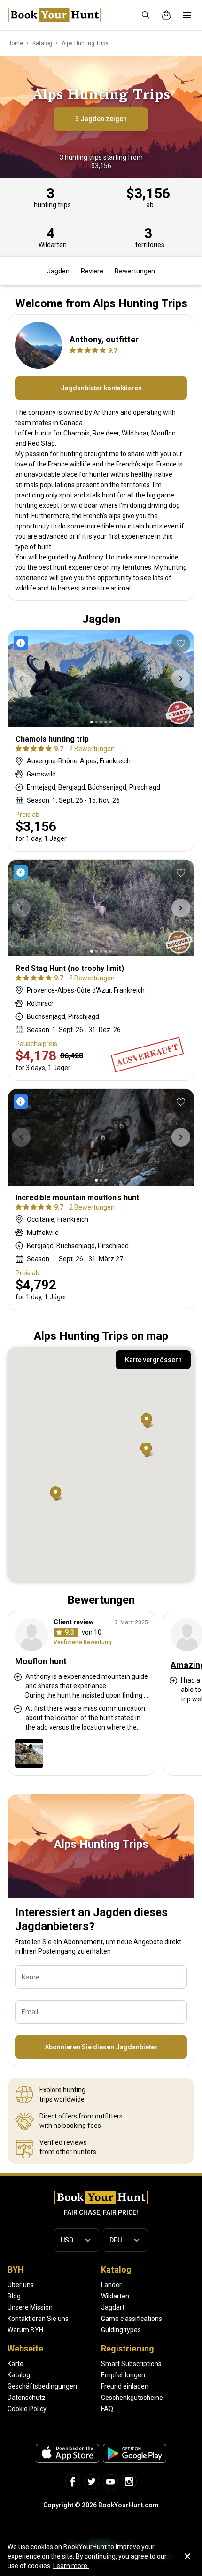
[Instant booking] (23, 872)
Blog (14, 2296)
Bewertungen (135, 271)
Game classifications (132, 2319)
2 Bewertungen (92, 749)
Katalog (19, 2375)
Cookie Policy (27, 2409)
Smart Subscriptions (131, 2364)
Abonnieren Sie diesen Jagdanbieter (101, 2047)
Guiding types (121, 2330)
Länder (111, 2285)
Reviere (92, 271)
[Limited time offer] (23, 643)
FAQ (107, 2409)
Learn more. (71, 2566)
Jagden (58, 271)
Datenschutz (27, 2398)
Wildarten (115, 2296)
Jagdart (113, 2307)
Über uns (21, 2285)
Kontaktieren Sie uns (38, 2319)
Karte (16, 2364)
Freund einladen (125, 2386)
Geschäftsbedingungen (42, 2386)
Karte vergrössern (153, 1360)
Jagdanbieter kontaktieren (101, 388)
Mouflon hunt (41, 1661)
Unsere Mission (30, 2307)
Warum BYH (25, 2330)
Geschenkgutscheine (132, 2398)
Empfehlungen (123, 2375)
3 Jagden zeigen (101, 119)
